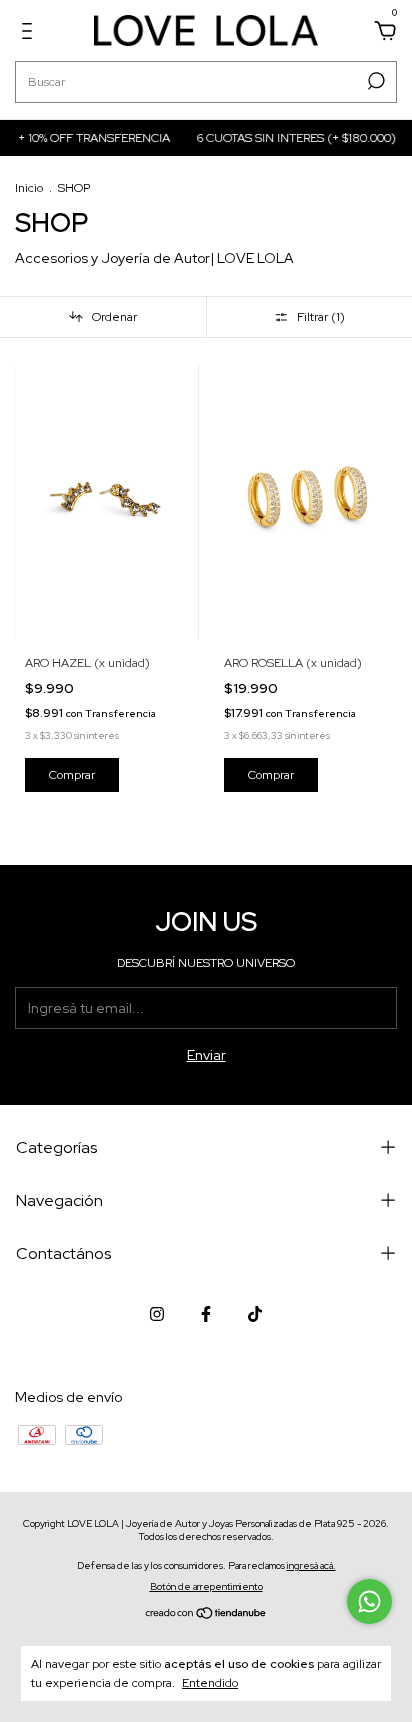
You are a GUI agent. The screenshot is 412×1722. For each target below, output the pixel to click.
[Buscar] (374, 81)
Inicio (29, 188)
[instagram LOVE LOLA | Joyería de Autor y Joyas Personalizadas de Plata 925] (157, 1314)
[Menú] (30, 34)
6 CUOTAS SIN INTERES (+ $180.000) (293, 138)
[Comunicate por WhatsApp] (369, 1601)
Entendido (210, 1683)
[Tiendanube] (206, 1615)
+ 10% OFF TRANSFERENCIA (90, 138)
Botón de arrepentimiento (206, 1586)
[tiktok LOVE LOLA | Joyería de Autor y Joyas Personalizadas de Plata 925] (255, 1314)
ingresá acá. (311, 1565)
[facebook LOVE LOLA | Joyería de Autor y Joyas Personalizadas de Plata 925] (206, 1314)
